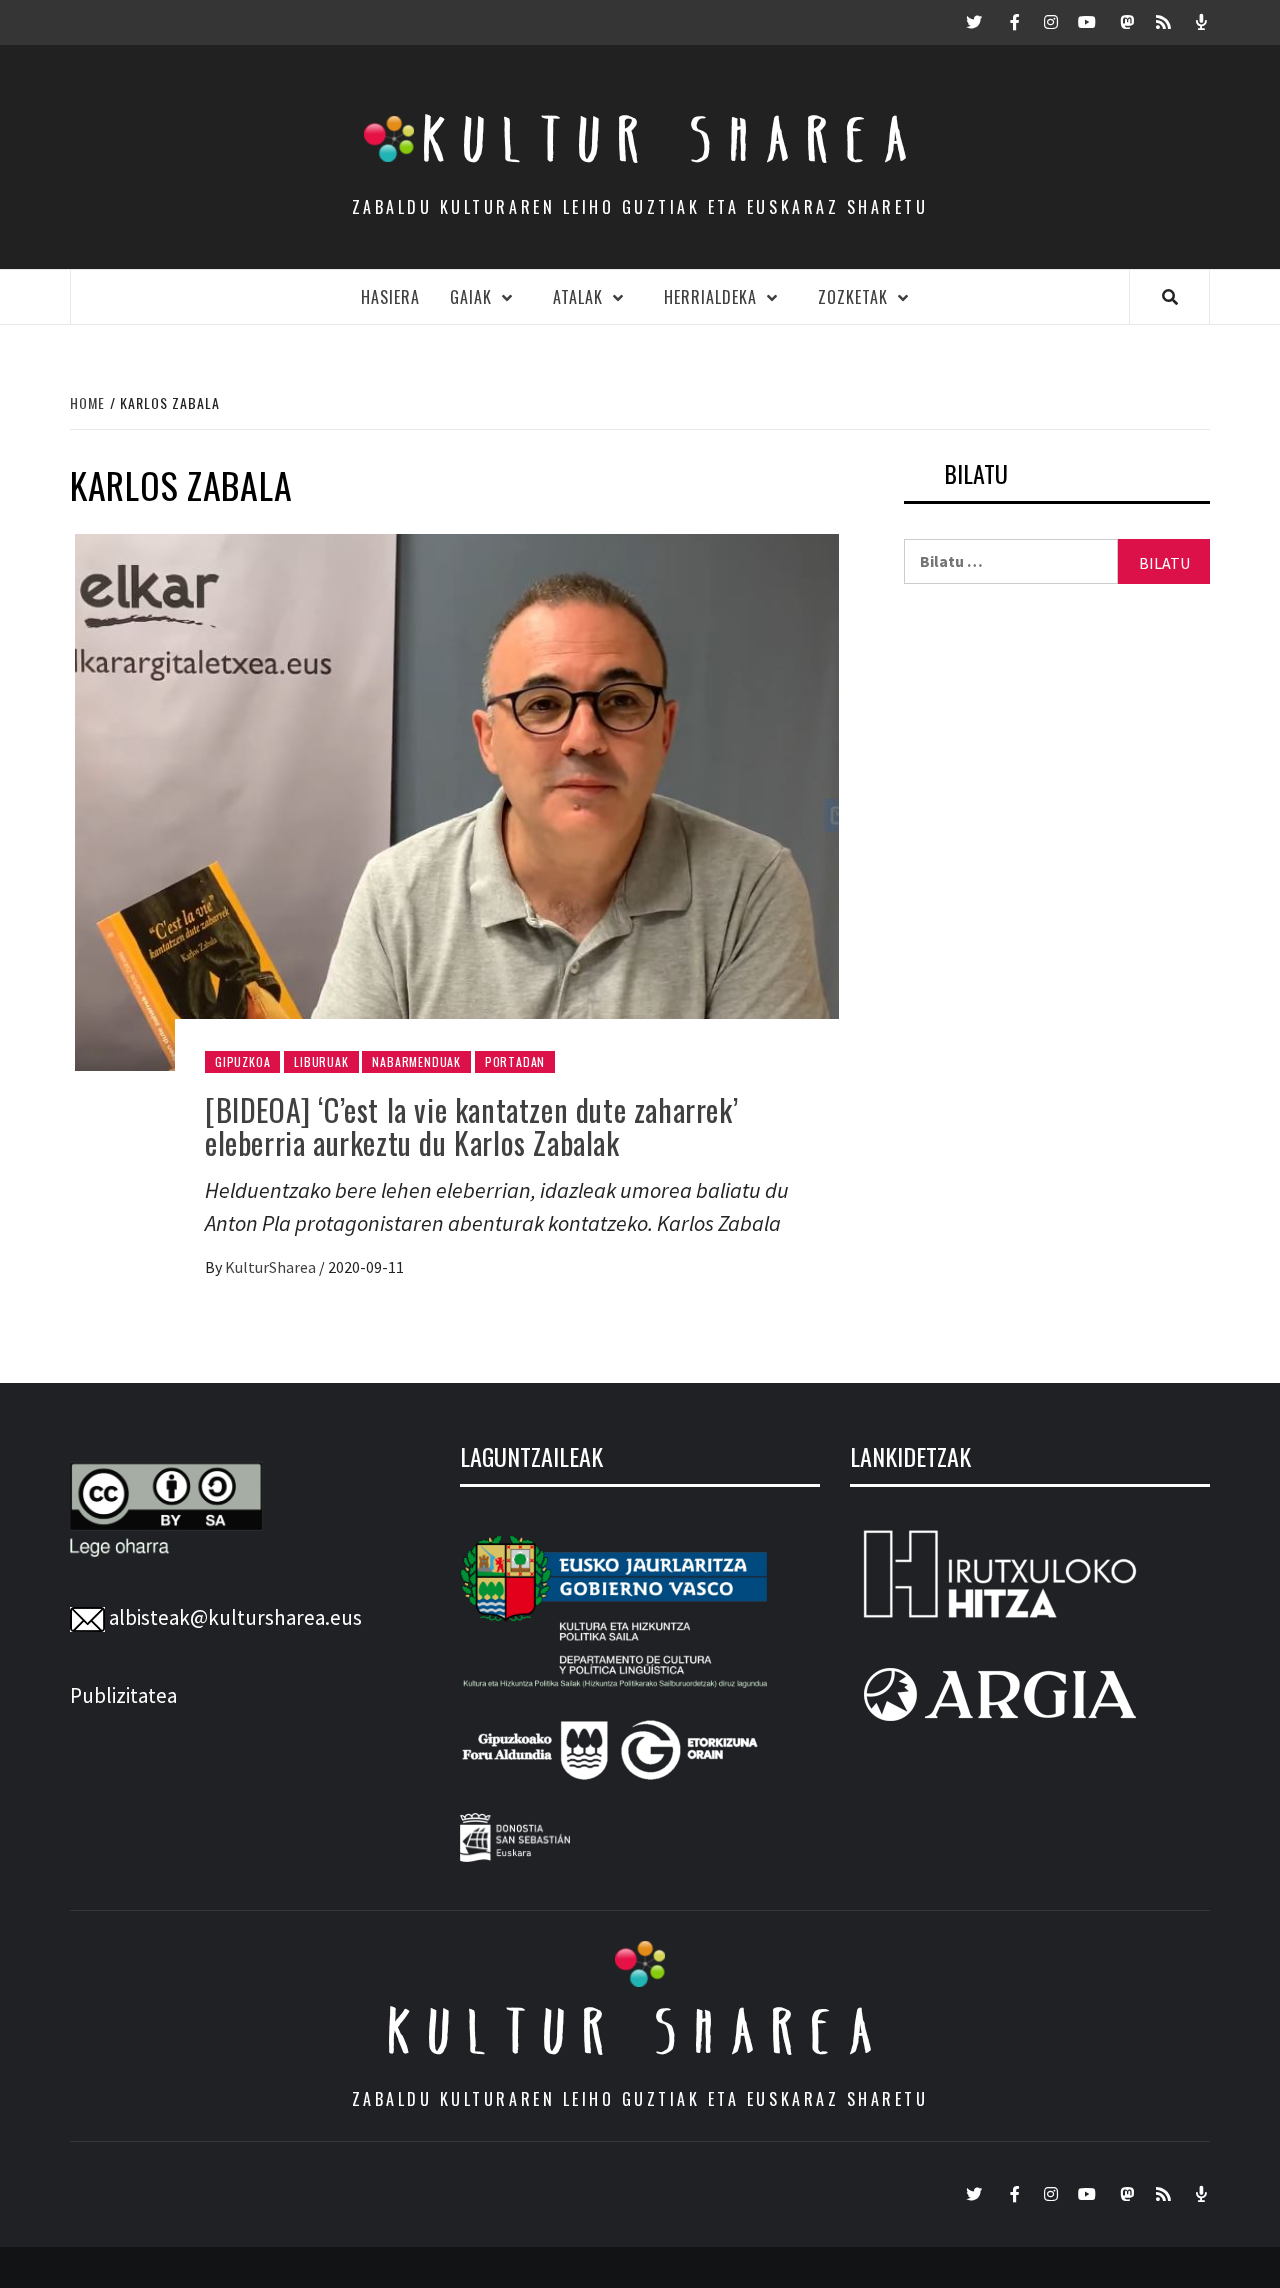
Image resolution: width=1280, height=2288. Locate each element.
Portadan (515, 1061)
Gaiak (471, 297)
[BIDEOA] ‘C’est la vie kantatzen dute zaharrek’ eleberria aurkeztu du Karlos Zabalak (471, 1126)
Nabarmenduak (416, 1061)
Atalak (578, 297)
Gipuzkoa (242, 1061)
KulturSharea (272, 1267)
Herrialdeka (710, 297)
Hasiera (390, 297)
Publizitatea (123, 1695)
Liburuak (321, 1061)
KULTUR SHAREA (640, 2031)
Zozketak (853, 297)
